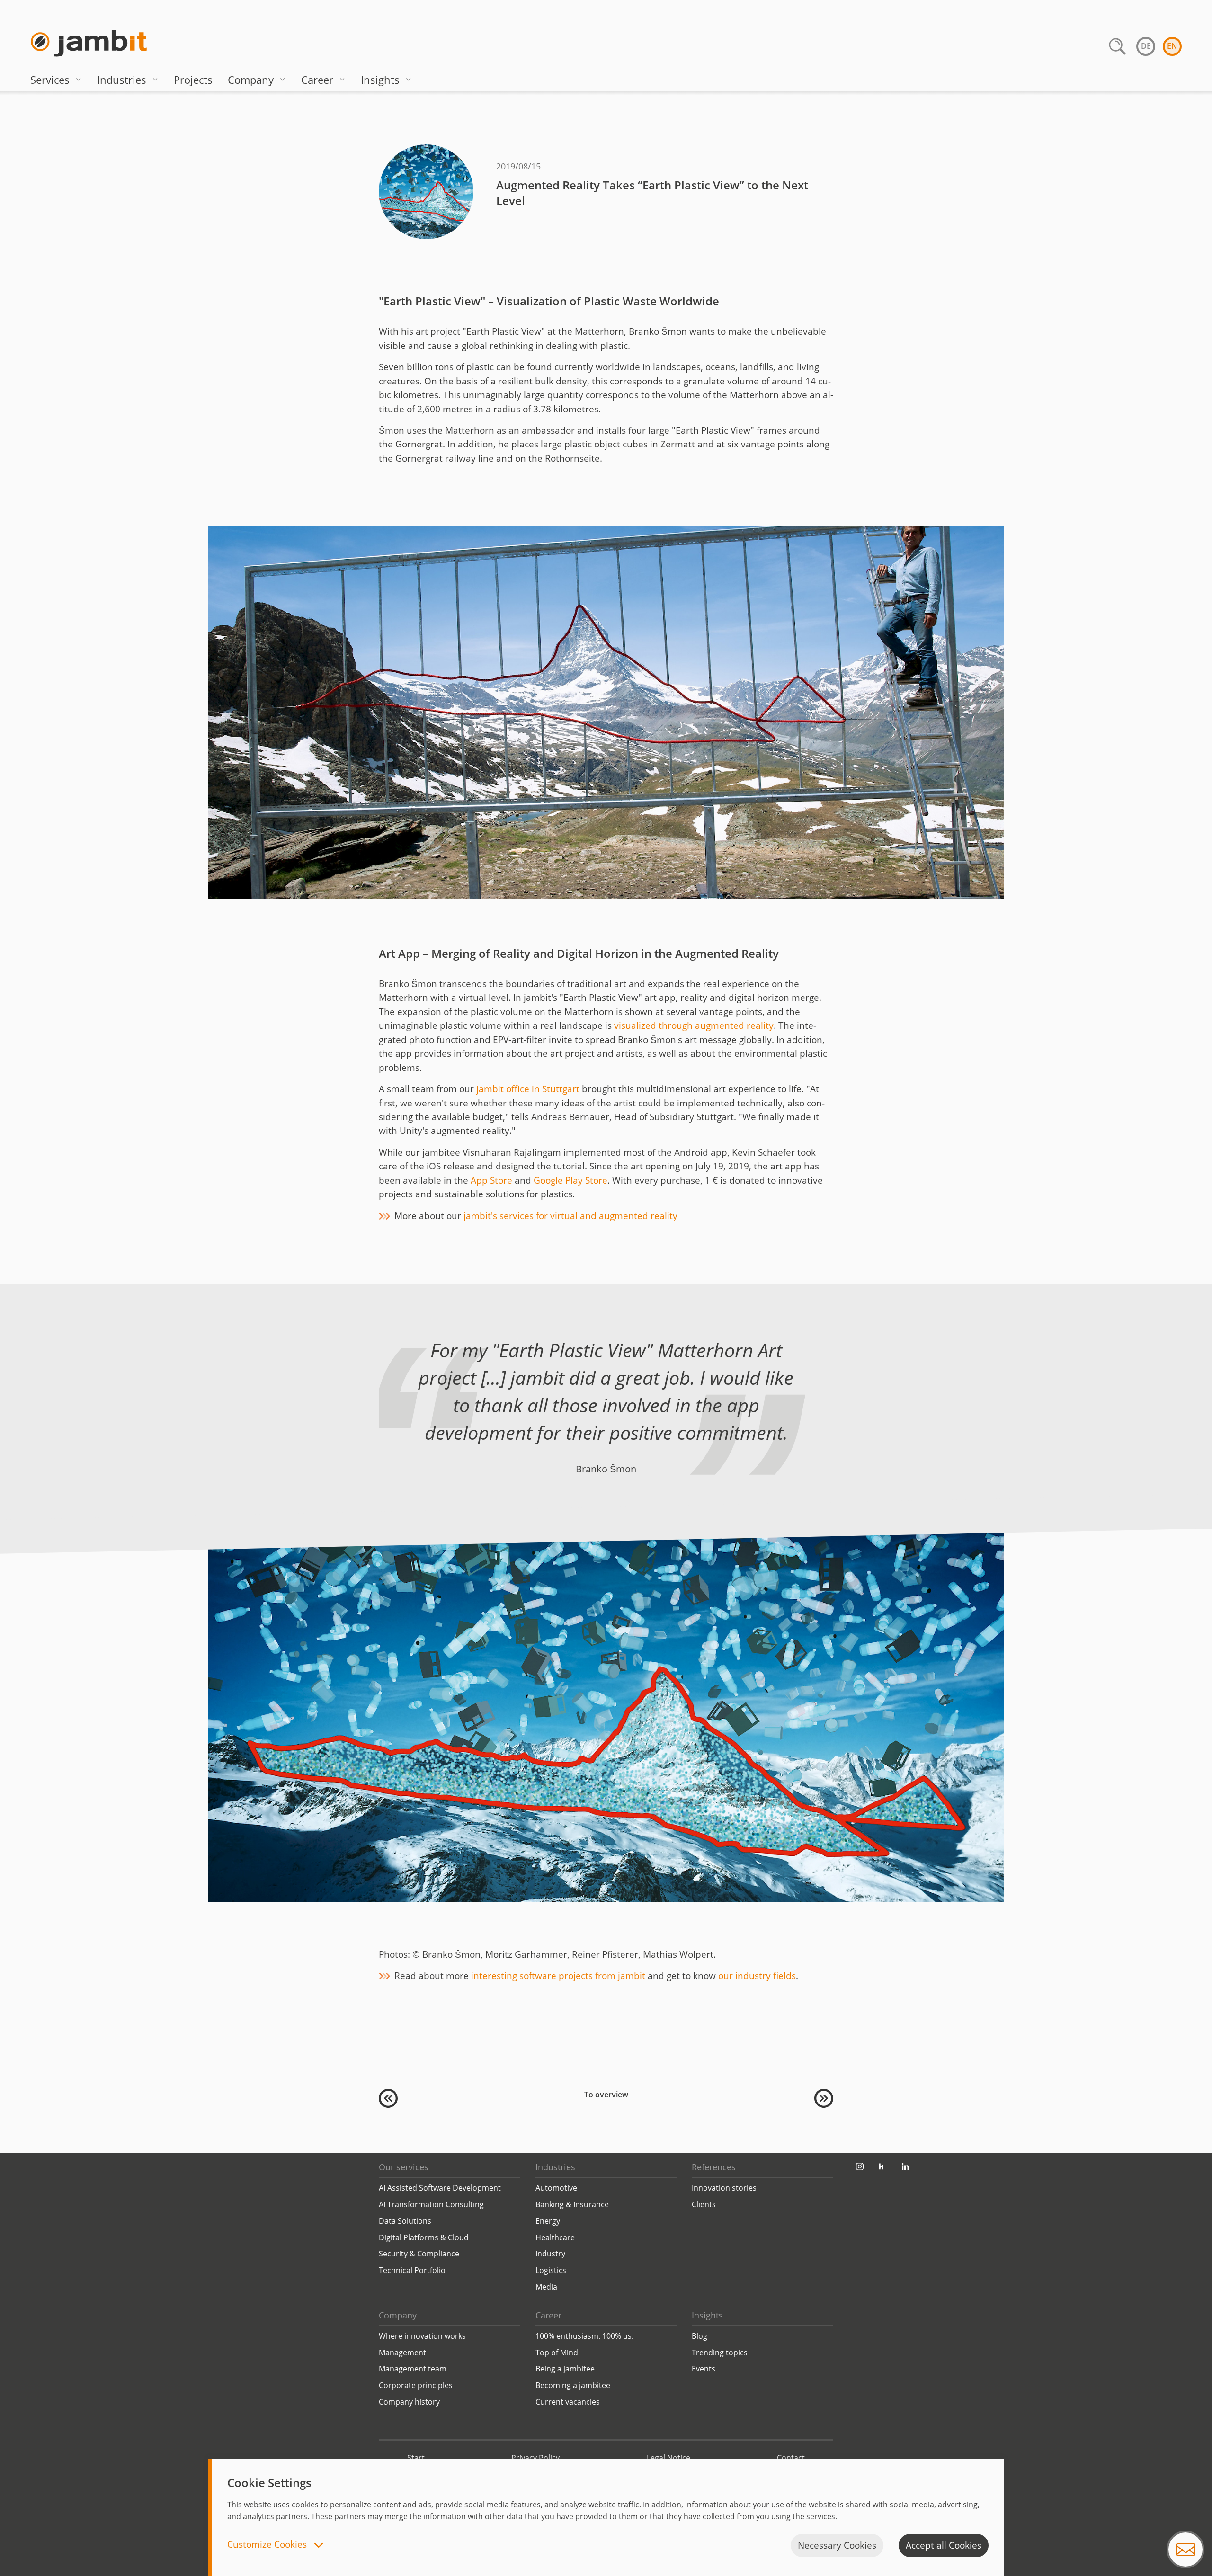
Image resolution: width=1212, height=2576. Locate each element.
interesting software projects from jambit (558, 1976)
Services (50, 80)
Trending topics (720, 2353)
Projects (193, 80)
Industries (122, 80)
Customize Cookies (268, 2545)
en (1172, 46)
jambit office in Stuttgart (528, 1089)
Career (317, 80)
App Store (491, 1180)
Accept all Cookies (944, 2545)
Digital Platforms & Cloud (424, 2237)
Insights (380, 80)
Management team (413, 2369)
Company (251, 80)
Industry (550, 2254)
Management (402, 2353)
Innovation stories (724, 2188)
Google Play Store (570, 1180)
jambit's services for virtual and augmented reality (570, 1216)
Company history (409, 2402)
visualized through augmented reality (694, 1025)
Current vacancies (568, 2402)
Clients (704, 2204)
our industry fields (757, 1976)
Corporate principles (416, 2385)
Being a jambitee (565, 2369)
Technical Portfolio (412, 2270)
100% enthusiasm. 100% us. (584, 2336)
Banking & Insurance (572, 2204)
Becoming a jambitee (573, 2385)
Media (546, 2287)
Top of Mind (557, 2353)
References (714, 2167)
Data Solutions (405, 2221)
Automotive (556, 2188)
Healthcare (555, 2237)
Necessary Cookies (837, 2545)
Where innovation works (422, 2336)
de (1146, 46)
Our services (404, 2167)
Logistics (551, 2270)
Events (704, 2369)
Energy (548, 2221)
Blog (700, 2336)
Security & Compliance (419, 2254)
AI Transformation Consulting (431, 2204)
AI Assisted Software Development (440, 2188)
